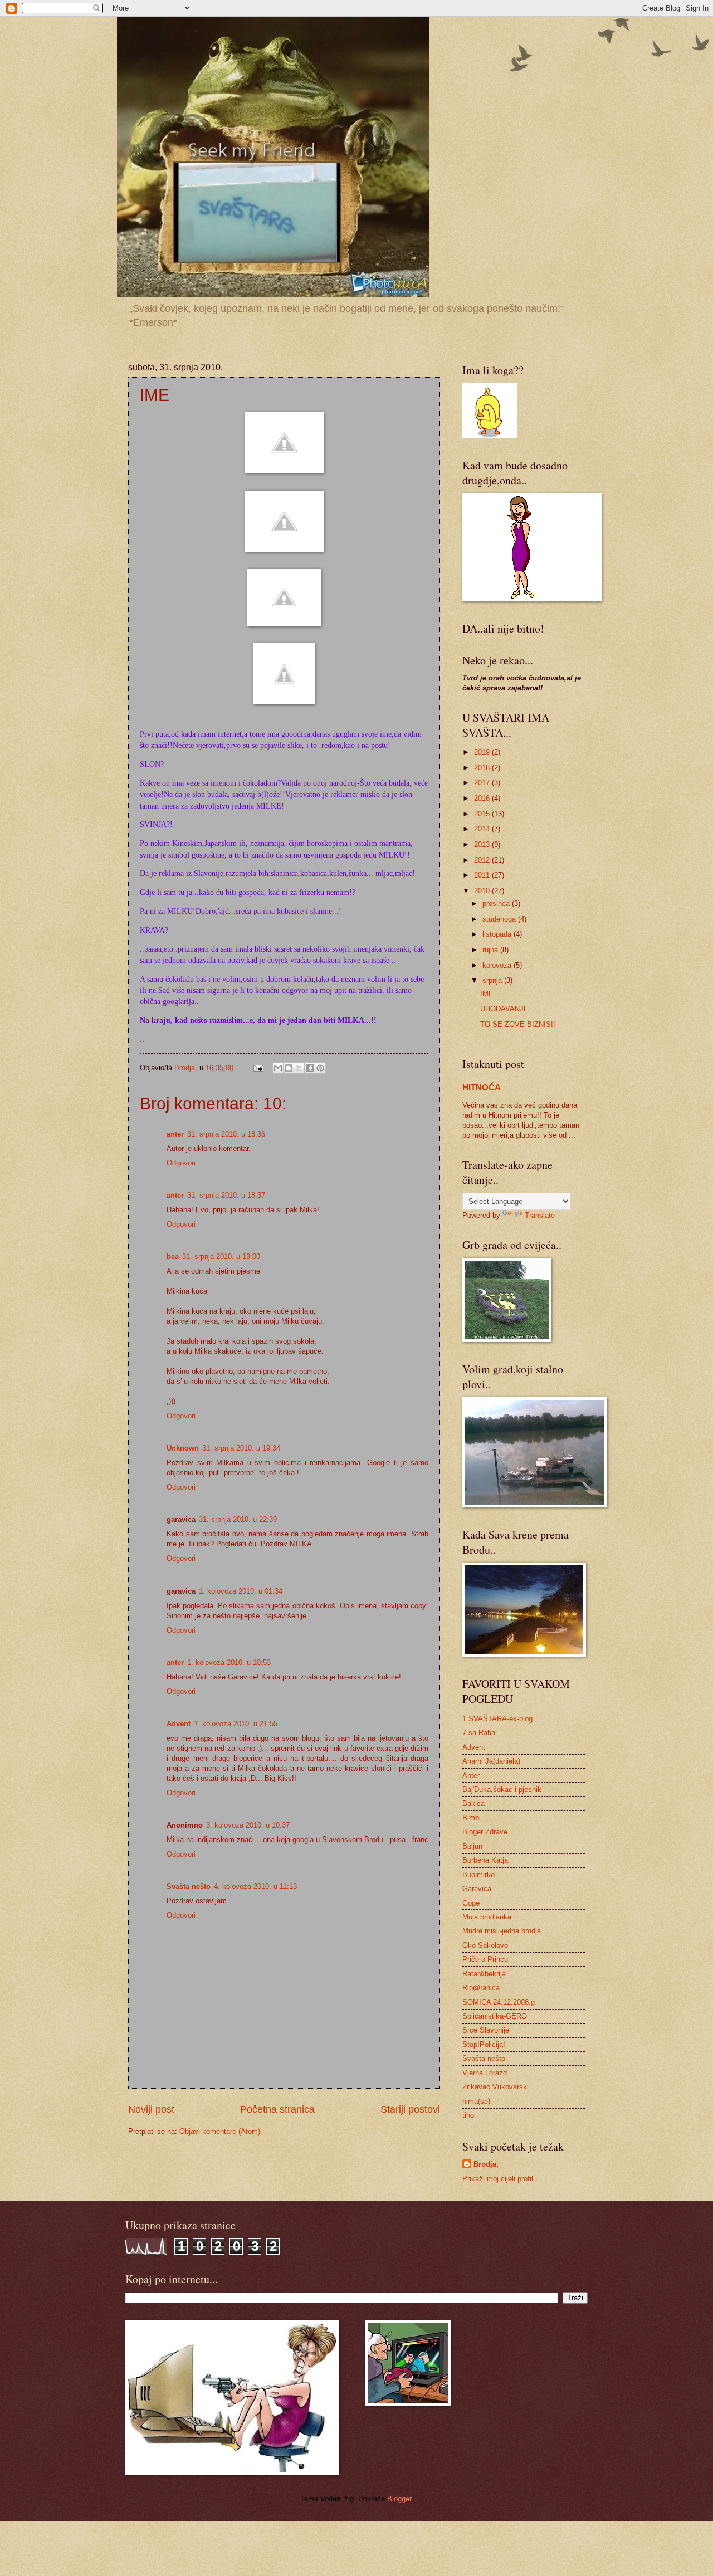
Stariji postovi (410, 2109)
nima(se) (476, 2101)
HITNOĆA (482, 1087)
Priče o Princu (485, 1959)
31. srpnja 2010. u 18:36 (226, 1134)
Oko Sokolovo (485, 1945)
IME (487, 994)
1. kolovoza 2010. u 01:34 (241, 1591)
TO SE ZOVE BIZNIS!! (518, 1024)
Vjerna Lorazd (485, 2073)
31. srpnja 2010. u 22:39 (238, 1519)
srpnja (493, 980)
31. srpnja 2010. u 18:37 (226, 1195)
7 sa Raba (479, 1733)
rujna (491, 950)
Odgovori (181, 1163)
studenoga (500, 919)
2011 (483, 875)
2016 (483, 798)
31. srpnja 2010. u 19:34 (241, 1448)
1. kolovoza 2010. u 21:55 (236, 1724)
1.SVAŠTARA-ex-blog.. (500, 1719)
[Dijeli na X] (299, 1068)
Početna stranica (277, 2109)
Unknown (183, 1448)
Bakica (473, 1803)
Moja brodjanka (487, 1917)
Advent (179, 1724)
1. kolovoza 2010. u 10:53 (229, 1662)
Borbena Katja (485, 1860)
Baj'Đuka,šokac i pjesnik (502, 1789)
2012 (483, 860)
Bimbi (472, 1818)
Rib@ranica (481, 1988)
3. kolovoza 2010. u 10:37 (248, 1825)
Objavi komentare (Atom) (220, 2131)
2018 (483, 768)
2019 (483, 752)
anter (175, 1134)
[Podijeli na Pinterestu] (320, 1068)
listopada (498, 934)
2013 (483, 844)
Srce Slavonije (486, 2030)
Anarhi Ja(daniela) (491, 1761)
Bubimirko (478, 1875)
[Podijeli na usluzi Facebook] (310, 1068)
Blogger (399, 2499)
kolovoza (498, 965)
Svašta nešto (189, 1886)
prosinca (497, 903)
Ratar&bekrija (484, 1974)
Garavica (477, 1889)
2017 (483, 783)
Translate (540, 1215)
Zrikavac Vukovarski (495, 2087)
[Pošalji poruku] (258, 1068)
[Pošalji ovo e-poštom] (278, 1068)
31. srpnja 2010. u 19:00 (221, 1257)
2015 (483, 814)
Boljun (472, 1846)
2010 (483, 891)
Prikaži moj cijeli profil (498, 2179)
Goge (471, 1903)
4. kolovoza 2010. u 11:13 (255, 1886)
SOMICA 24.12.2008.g (499, 2002)
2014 (483, 829)
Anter (471, 1776)
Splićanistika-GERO (495, 2016)
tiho (468, 2115)
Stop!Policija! (484, 2044)
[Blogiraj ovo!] (289, 1068)
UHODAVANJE (504, 1009)
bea (173, 1257)
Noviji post (151, 2109)
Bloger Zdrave (485, 1832)
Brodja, (486, 2164)
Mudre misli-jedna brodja (502, 1931)
